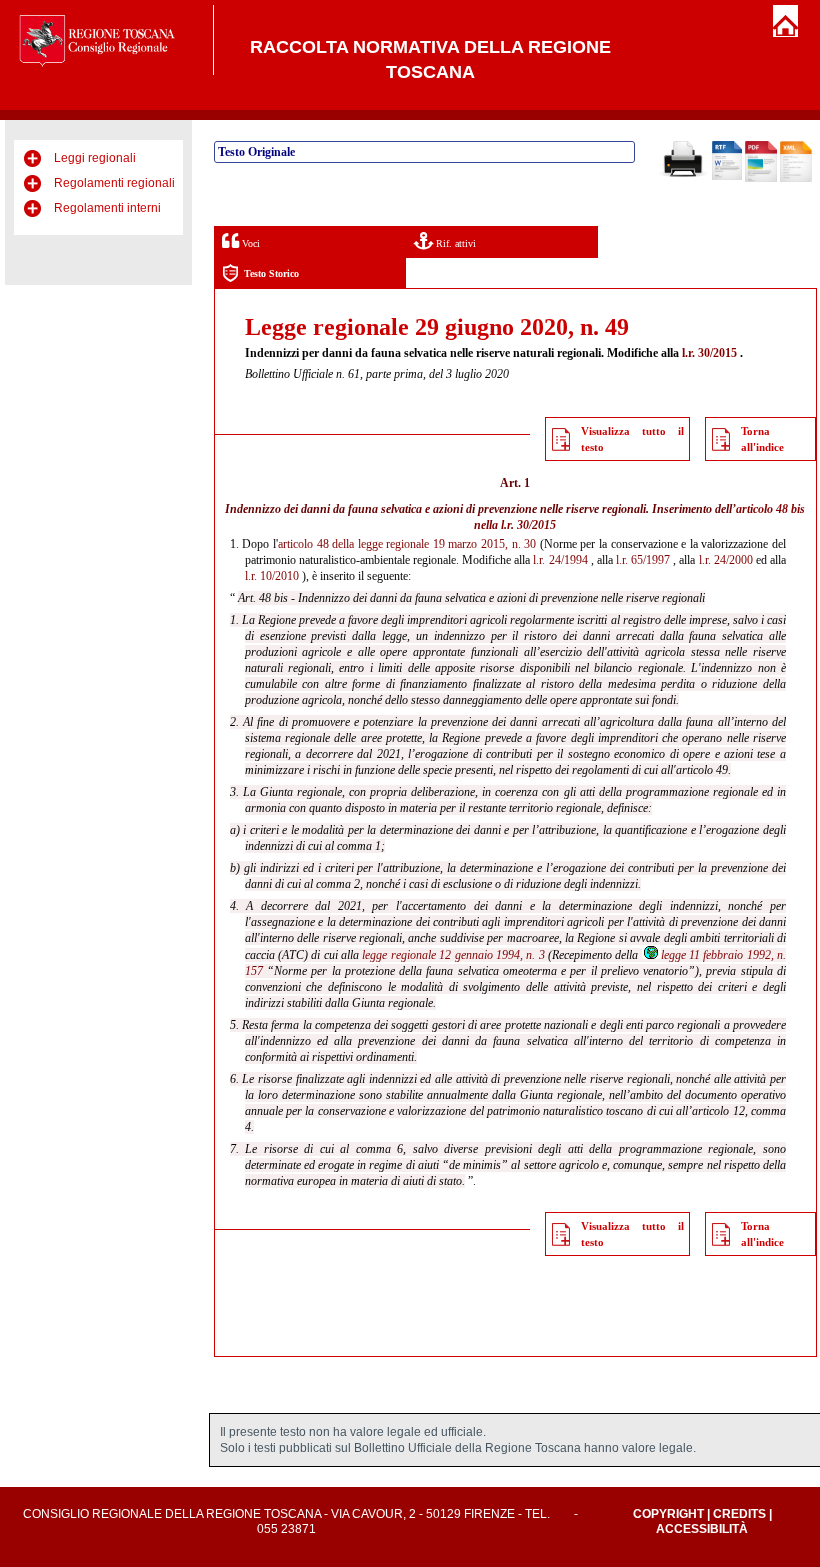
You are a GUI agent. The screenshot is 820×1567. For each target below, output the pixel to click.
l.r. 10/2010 (272, 576)
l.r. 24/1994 (560, 560)
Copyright (668, 1514)
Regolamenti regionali (114, 183)
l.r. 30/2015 (709, 353)
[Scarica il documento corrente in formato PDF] (761, 178)
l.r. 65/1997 (643, 560)
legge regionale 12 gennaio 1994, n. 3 (453, 955)
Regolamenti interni (107, 208)
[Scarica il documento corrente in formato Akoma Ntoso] (796, 178)
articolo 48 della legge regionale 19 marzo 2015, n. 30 (407, 544)
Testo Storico (271, 273)
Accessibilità (702, 1529)
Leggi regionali (95, 158)
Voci (249, 243)
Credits (739, 1514)
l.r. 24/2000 (726, 560)
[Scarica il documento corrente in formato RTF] (727, 176)
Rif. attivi (454, 243)
